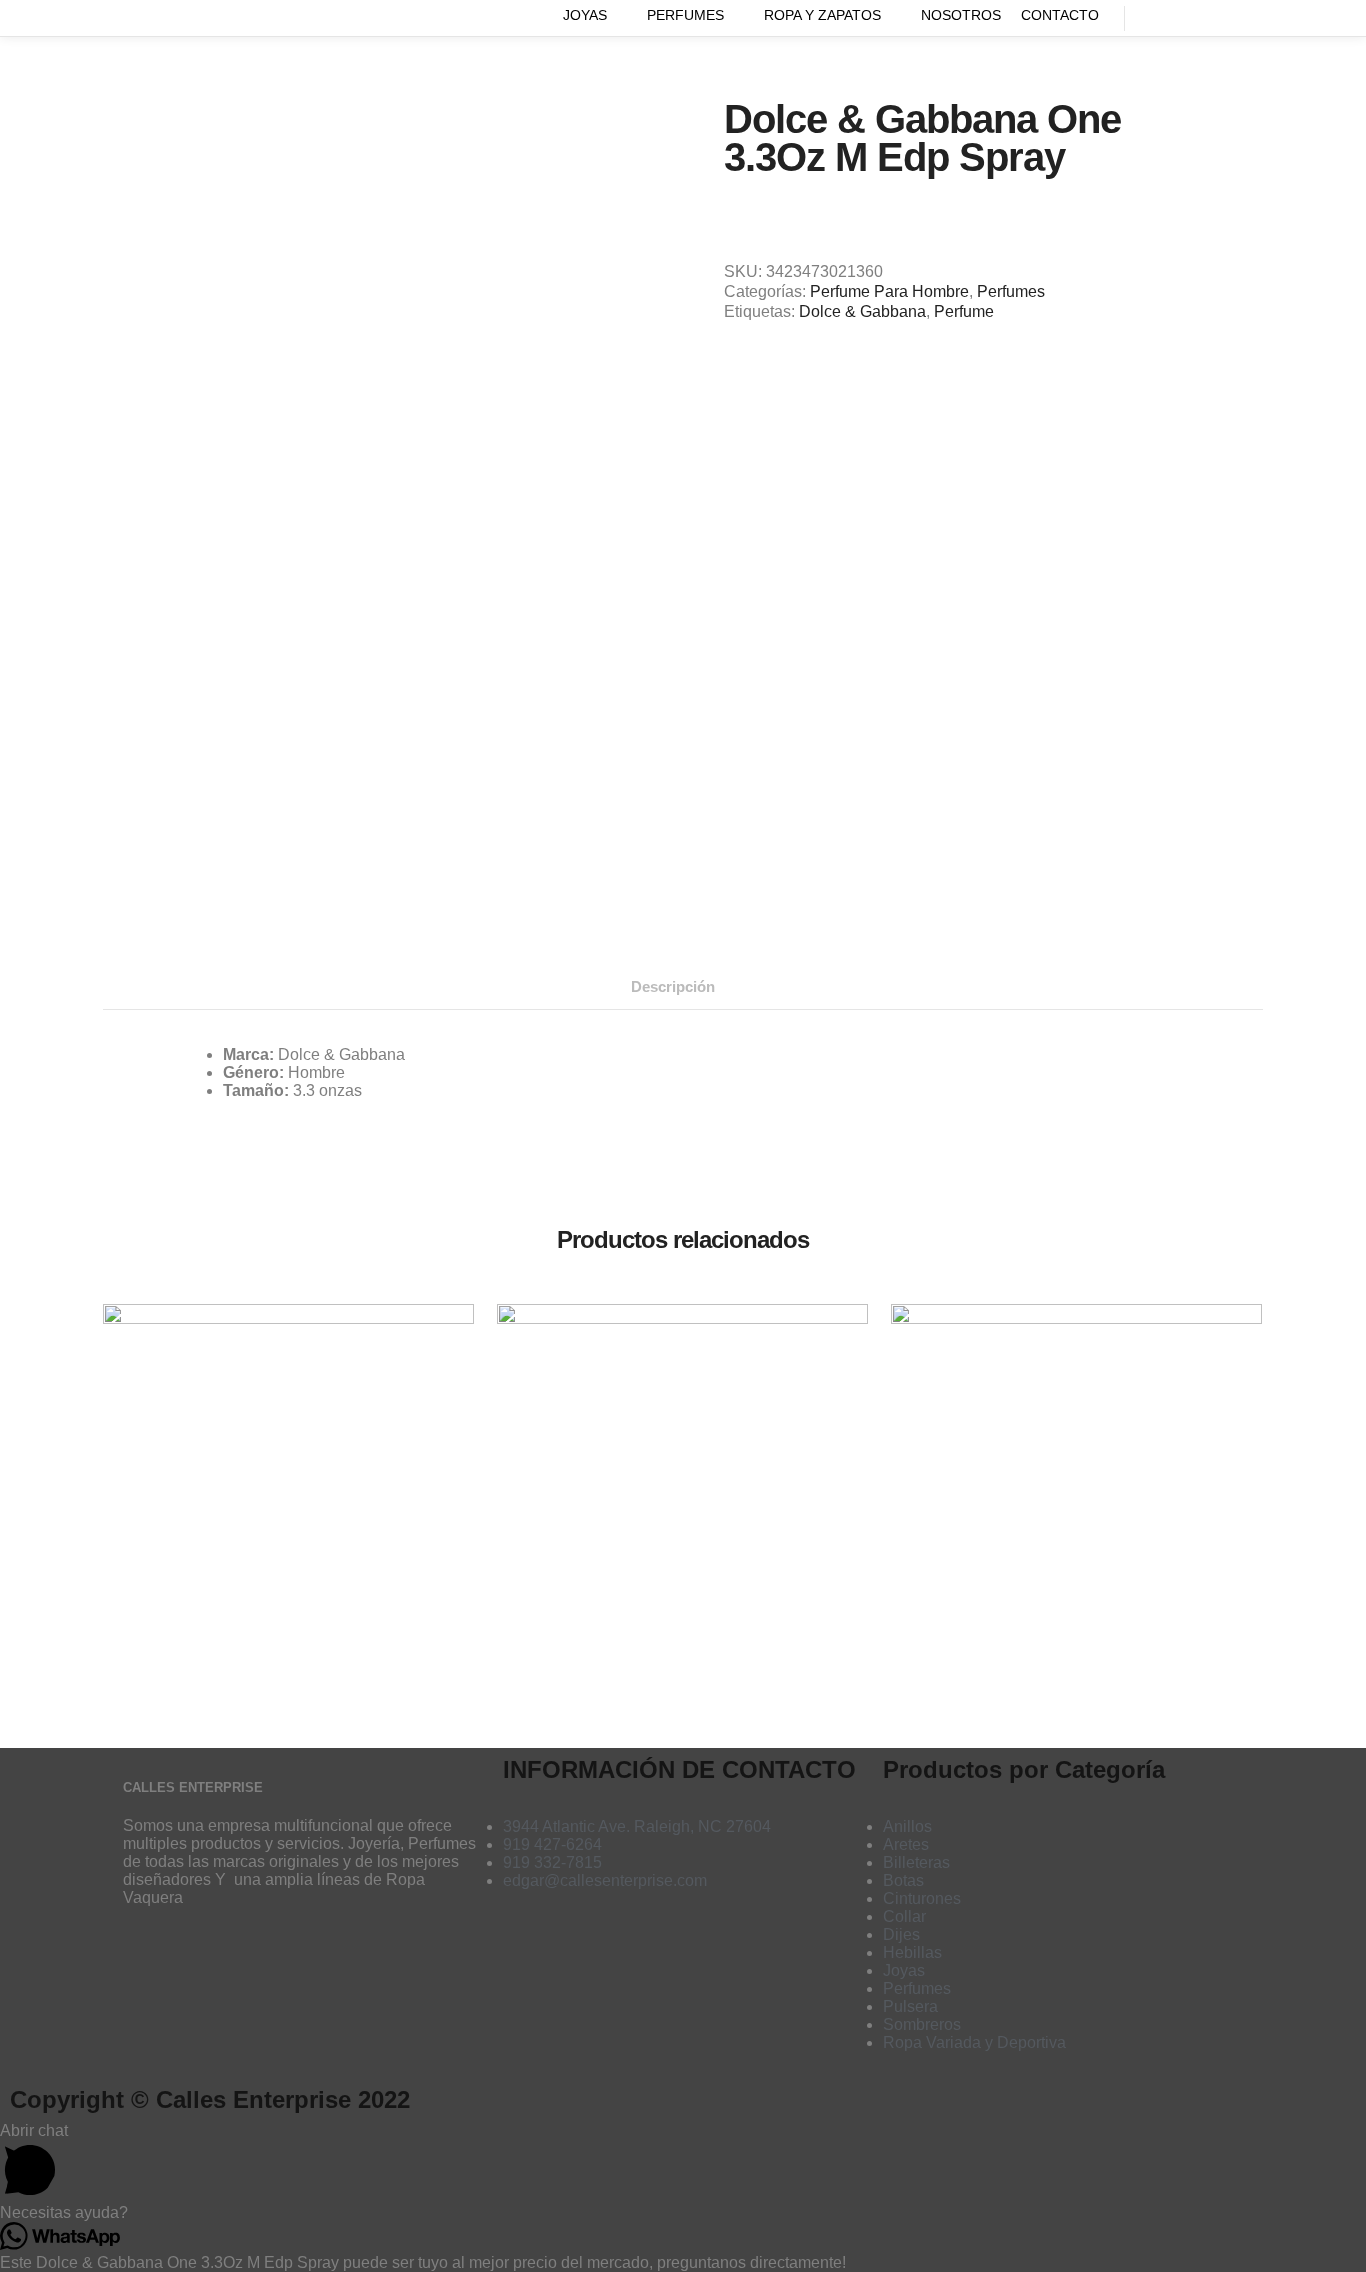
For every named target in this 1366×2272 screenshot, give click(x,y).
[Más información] (1230, 18)
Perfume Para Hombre (889, 291)
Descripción (673, 986)
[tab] (673, 986)
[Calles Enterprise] (111, 18)
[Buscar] (1194, 18)
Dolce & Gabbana (862, 311)
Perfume (964, 311)
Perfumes (1011, 291)
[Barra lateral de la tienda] (1158, 18)
